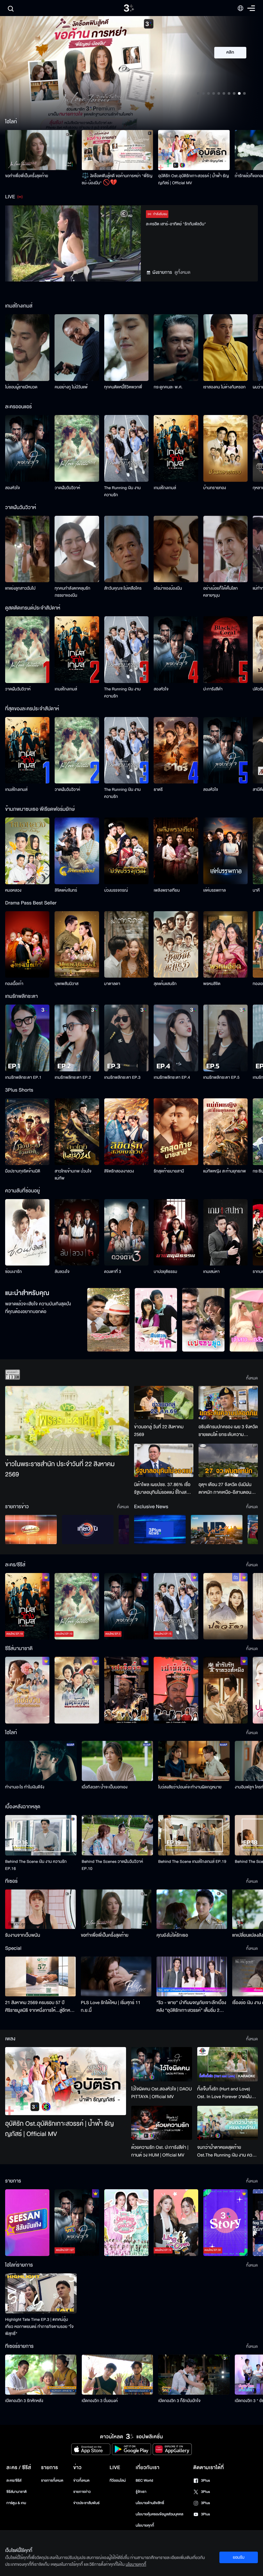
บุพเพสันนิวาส (66, 984)
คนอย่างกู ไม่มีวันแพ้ (71, 387)
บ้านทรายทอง (215, 488)
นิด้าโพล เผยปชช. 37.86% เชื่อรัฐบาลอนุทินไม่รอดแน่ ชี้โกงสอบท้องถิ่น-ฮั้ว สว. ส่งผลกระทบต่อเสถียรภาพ (163, 1489)
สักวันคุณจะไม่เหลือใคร (123, 588)
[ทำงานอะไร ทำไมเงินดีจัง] (41, 1761)
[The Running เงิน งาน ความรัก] (126, 448)
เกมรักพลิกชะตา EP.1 (23, 1077)
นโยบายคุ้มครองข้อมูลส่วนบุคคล (160, 2514)
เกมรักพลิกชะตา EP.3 (122, 1077)
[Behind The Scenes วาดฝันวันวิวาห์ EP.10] (118, 1835)
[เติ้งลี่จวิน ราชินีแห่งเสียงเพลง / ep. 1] (27, 1690)
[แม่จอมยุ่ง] (203, 1320)
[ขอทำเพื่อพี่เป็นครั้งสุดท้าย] (41, 150)
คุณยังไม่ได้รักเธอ (172, 1935)
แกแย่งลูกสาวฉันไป (20, 588)
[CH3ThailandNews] (160, 1530)
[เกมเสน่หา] (225, 1232)
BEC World (144, 2481)
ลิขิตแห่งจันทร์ (66, 890)
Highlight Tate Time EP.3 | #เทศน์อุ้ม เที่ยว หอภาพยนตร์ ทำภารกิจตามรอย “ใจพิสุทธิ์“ (39, 2327)
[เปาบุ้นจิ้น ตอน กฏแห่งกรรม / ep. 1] (176, 1690)
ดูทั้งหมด (182, 272)
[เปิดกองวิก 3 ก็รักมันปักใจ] (194, 2375)
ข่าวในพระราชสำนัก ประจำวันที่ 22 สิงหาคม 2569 (60, 1470)
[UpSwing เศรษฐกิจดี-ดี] (217, 1530)
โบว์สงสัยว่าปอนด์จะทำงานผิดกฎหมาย (190, 1787)
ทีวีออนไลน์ (118, 2481)
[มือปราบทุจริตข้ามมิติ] (27, 1132)
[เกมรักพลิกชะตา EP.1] (27, 1038)
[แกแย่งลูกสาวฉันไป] (27, 549)
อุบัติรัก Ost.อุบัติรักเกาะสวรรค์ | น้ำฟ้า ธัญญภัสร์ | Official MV (193, 179)
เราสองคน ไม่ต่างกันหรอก (225, 387)
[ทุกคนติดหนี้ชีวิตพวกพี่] (126, 348)
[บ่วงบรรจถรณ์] (126, 851)
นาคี (256, 890)
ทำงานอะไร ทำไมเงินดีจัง (25, 1787)
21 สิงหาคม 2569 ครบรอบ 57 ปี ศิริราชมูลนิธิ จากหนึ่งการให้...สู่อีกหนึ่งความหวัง (40, 2007)
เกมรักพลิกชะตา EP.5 (221, 1077)
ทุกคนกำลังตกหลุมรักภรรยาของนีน (72, 592)
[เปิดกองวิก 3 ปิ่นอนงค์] (118, 2375)
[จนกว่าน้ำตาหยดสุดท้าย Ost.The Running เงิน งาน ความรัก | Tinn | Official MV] (228, 2123)
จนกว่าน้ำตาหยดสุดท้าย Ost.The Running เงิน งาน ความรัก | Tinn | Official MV (227, 2151)
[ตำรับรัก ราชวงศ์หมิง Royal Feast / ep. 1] (225, 1690)
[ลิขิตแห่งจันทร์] (77, 851)
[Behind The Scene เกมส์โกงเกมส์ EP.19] (194, 1835)
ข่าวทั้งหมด (81, 2481)
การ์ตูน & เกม (16, 2503)
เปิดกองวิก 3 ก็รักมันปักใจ (179, 2401)
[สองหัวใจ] (27, 448)
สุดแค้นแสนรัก (165, 984)
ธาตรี (158, 790)
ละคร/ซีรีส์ (14, 2481)
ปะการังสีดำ (213, 689)
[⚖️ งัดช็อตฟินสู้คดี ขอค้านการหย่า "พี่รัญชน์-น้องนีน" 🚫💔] (118, 150)
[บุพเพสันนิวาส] (77, 945)
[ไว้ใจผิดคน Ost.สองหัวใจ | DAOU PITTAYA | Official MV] (161, 2064)
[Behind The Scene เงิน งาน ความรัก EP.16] (41, 1835)
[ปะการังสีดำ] (225, 650)
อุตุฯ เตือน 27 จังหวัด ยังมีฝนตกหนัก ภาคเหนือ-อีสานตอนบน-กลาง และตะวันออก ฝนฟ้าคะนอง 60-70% (226, 1489)
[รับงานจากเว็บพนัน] (40, 1909)
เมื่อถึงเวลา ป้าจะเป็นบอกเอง (105, 1787)
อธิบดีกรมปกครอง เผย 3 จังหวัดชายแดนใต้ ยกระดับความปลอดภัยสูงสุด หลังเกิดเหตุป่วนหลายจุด (228, 1431)
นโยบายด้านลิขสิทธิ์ (150, 2503)
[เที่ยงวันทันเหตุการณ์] (88, 1530)
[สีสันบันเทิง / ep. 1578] (27, 2223)
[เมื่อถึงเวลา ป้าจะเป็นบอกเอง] (118, 1761)
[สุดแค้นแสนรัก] (176, 945)
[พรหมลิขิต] (225, 945)
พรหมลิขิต (212, 984)
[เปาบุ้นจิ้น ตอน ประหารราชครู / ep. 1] (126, 1690)
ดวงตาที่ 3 (113, 1272)
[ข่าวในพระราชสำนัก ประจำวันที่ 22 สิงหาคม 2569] (67, 1421)
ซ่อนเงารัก (13, 1272)
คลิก (230, 53)
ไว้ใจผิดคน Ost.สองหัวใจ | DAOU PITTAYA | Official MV (161, 2093)
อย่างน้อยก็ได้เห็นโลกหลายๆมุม (221, 592)
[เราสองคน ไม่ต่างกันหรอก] (225, 348)
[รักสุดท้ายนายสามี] (176, 1132)
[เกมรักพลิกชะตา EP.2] (77, 1038)
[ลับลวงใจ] (77, 1232)
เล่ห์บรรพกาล (215, 890)
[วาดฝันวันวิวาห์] (77, 448)
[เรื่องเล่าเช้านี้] (31, 1530)
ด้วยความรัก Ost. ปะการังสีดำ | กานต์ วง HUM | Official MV (160, 2151)
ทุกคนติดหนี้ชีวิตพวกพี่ (123, 387)
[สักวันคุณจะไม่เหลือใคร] (126, 549)
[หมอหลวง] (27, 851)
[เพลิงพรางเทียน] (176, 851)
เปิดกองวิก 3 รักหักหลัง (24, 2401)
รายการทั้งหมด (52, 2481)
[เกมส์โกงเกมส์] (176, 448)
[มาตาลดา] (126, 945)
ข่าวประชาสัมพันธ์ (86, 2503)
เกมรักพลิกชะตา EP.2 (73, 1077)
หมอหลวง (13, 890)
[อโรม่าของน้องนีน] (176, 549)
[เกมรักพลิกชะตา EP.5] (225, 1038)
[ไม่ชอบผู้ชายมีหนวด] (27, 348)
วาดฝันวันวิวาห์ (67, 488)
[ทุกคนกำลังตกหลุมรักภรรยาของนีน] (77, 549)
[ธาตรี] (176, 750)
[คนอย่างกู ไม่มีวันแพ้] (77, 348)
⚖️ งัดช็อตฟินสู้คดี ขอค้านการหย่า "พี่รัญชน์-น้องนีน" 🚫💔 (117, 179)
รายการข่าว (82, 2492)
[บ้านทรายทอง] (225, 448)
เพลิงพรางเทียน (167, 890)
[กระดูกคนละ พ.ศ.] (176, 348)
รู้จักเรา (141, 2492)
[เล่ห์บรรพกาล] (225, 851)
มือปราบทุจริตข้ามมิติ (23, 1171)
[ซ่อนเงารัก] (27, 1232)
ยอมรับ (239, 2557)
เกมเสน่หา (212, 1272)
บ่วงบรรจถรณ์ (116, 890)
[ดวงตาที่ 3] (126, 1232)
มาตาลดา (112, 984)
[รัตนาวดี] (108, 1320)
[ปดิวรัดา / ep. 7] (225, 1606)
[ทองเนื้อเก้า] (27, 945)
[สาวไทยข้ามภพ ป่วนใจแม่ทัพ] (77, 1132)
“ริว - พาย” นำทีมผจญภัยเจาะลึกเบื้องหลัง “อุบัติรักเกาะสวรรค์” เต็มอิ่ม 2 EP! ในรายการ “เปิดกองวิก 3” (191, 2007)
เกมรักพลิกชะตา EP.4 (172, 1077)
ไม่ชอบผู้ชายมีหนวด (21, 387)
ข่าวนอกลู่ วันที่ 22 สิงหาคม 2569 (159, 1431)
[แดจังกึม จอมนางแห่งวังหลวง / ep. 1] (77, 1690)
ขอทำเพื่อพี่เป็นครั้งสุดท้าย (27, 176)
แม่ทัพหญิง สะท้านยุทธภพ (225, 1171)
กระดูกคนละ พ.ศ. (168, 387)
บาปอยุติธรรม (165, 1272)
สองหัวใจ (13, 488)
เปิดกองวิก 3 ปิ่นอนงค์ (100, 2401)
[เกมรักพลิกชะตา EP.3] (126, 1038)
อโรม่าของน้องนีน (168, 588)
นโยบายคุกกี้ (145, 2525)
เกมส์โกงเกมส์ (165, 488)
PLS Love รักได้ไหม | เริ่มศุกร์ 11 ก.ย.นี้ (111, 2006)
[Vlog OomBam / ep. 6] (126, 2223)
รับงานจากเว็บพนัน (23, 1935)
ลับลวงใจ (62, 1272)
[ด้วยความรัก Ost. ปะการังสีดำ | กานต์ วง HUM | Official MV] (161, 2123)
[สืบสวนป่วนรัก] (156, 1320)
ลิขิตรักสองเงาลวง (119, 1171)
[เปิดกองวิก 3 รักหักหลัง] (41, 2375)
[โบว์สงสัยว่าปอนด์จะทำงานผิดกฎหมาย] (194, 1761)
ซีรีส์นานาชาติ (17, 2492)
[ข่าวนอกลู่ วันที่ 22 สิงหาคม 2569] (164, 1403)
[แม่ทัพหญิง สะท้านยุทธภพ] (225, 1132)
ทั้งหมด (252, 1378)
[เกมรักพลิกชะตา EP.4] (176, 1038)
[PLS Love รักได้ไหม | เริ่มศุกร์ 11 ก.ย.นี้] (116, 1976)
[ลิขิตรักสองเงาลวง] (126, 1132)
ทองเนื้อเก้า (14, 984)
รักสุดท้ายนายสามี (169, 1171)
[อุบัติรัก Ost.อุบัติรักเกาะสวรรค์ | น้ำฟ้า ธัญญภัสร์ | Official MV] (194, 150)
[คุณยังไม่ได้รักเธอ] (192, 1909)
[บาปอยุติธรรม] (176, 1232)
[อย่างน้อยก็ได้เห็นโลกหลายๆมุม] (225, 549)
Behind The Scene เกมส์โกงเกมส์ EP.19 (192, 1862)
